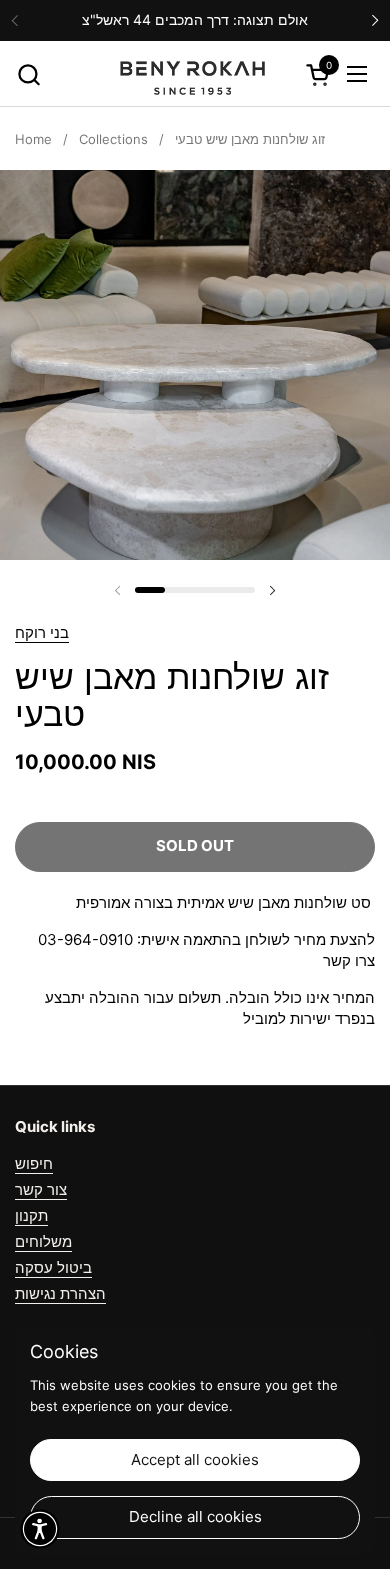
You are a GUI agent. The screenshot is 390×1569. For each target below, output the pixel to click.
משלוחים (43, 1241)
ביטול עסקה (53, 1267)
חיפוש (34, 1163)
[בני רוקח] (192, 74)
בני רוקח (42, 632)
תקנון (31, 1215)
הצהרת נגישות (60, 1293)
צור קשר (41, 1189)
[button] (28, 74)
